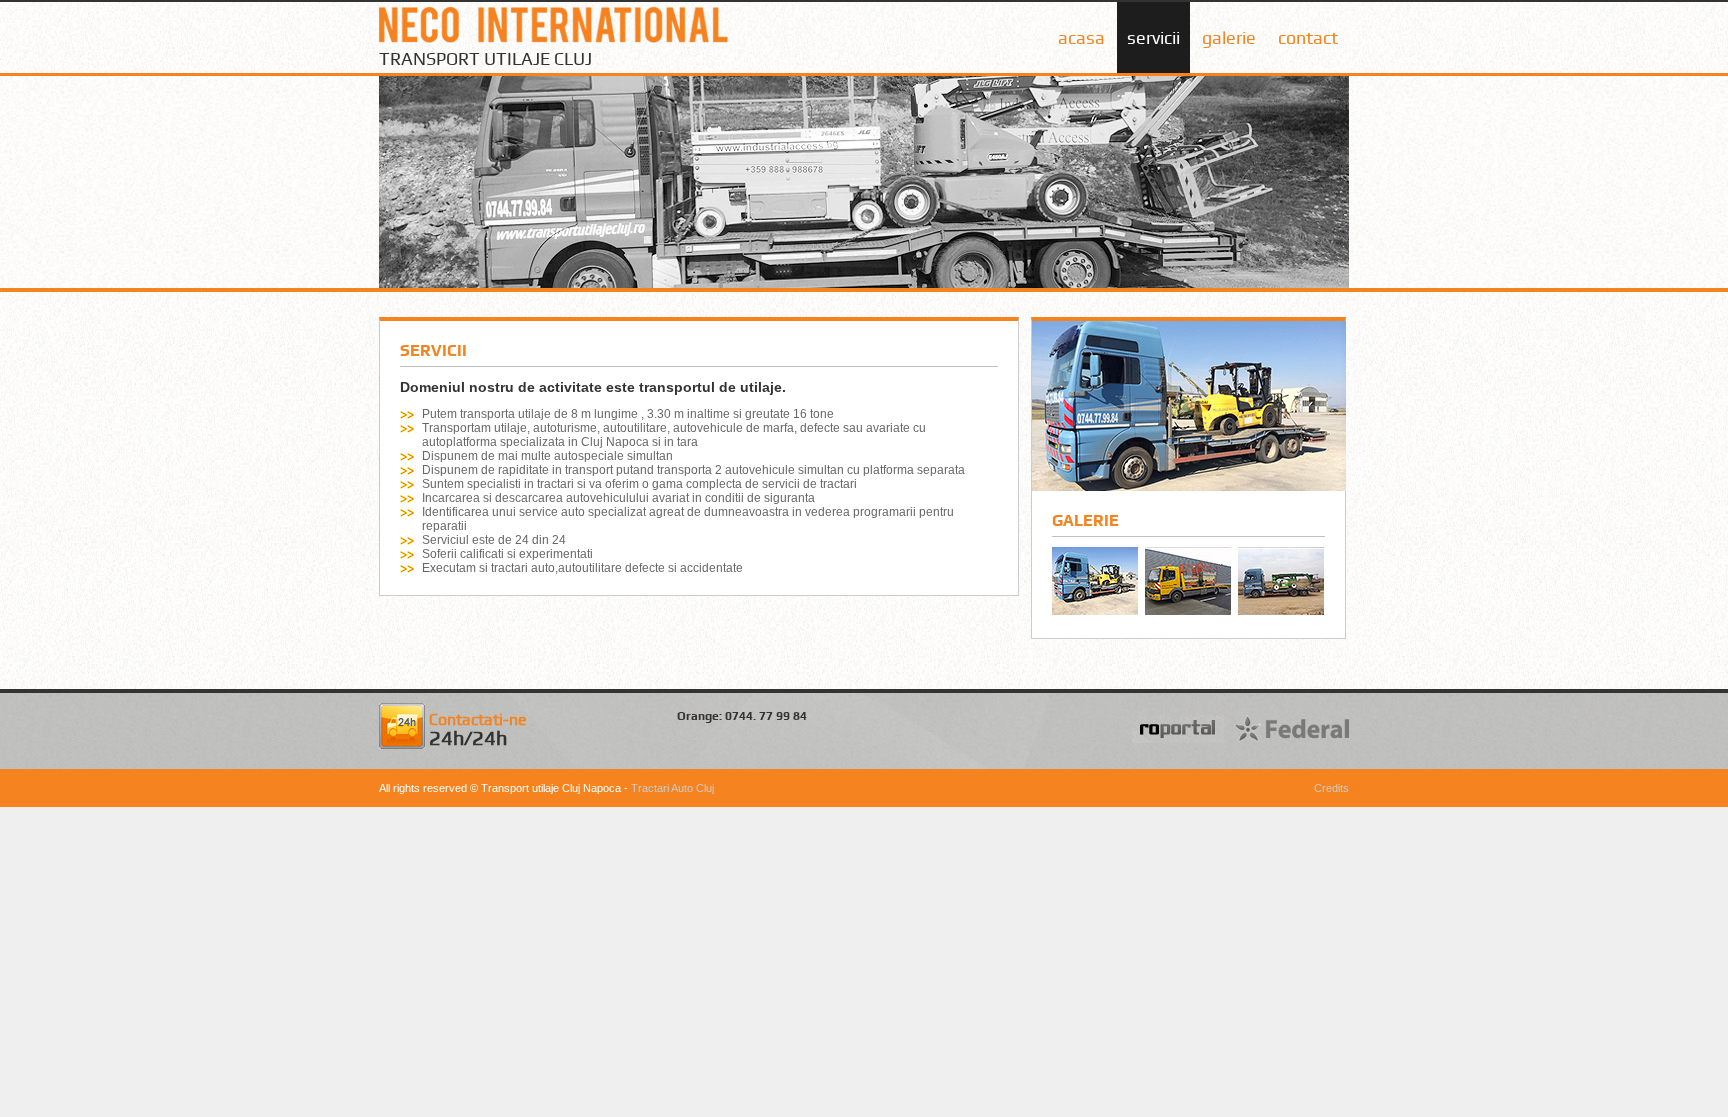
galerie (1229, 37)
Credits (1331, 788)
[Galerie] (1189, 487)
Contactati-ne (478, 730)
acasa (1081, 37)
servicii (1153, 37)
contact (1308, 37)
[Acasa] (554, 44)
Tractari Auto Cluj (672, 788)
